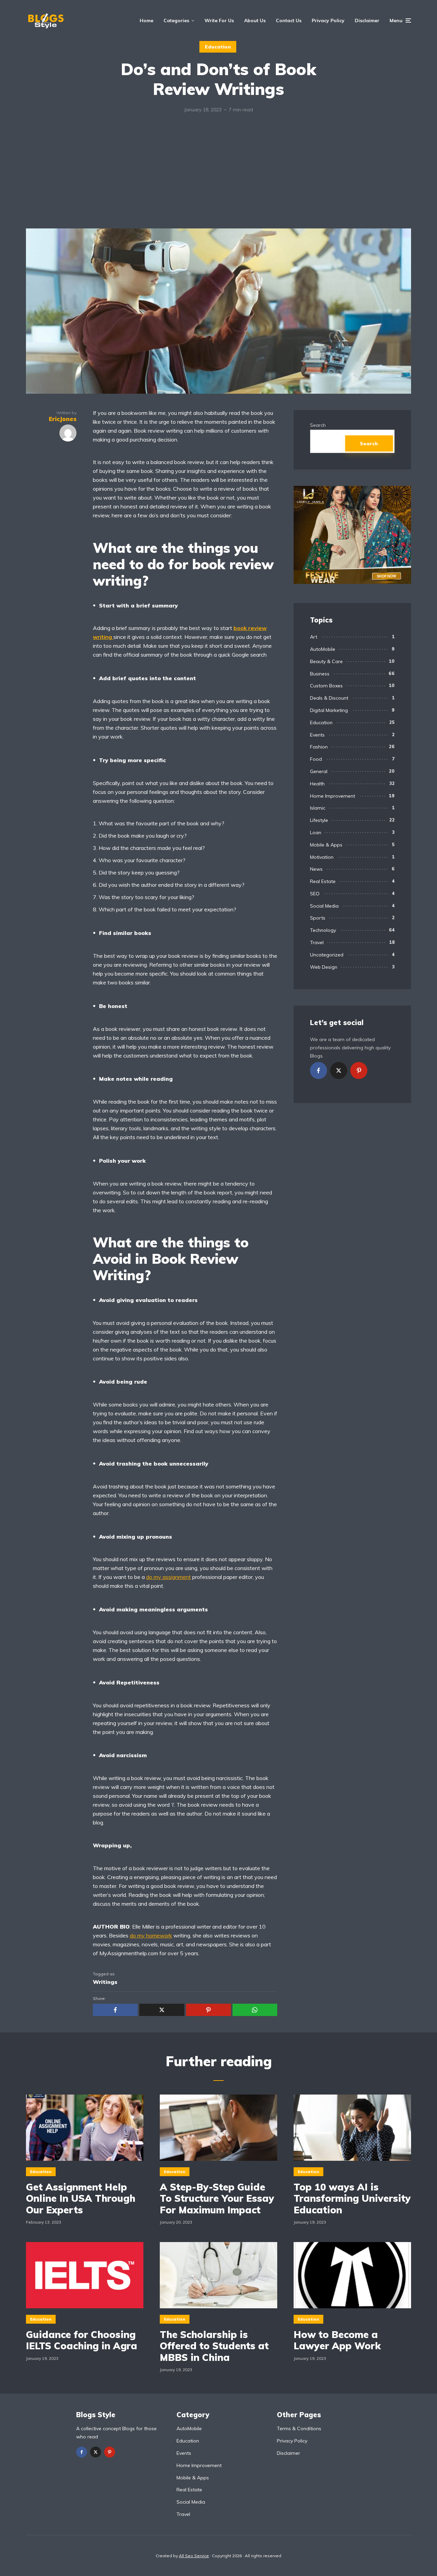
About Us (255, 20)
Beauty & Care (326, 661)
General (319, 771)
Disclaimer (367, 20)
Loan (316, 832)
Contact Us (289, 20)
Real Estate (323, 881)
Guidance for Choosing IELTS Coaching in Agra (82, 2340)
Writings (105, 1982)
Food (316, 759)
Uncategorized (327, 955)
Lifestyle (319, 820)
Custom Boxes (326, 686)
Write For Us (219, 20)
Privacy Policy (328, 20)
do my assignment (168, 1577)
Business (320, 674)
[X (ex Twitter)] (339, 1070)
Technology (323, 930)
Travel (317, 942)
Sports (318, 918)
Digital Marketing (329, 710)
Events (317, 735)
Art (314, 637)
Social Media (324, 906)
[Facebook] (319, 1070)
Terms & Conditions (299, 2428)
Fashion (319, 747)
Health (317, 784)
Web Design (324, 967)
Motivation (322, 857)
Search (318, 425)
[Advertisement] (218, 177)
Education (218, 47)
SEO (315, 894)
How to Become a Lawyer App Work (337, 2340)
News (316, 869)
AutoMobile (323, 649)
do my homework (151, 1935)
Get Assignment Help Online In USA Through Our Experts (81, 2199)
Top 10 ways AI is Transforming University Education (352, 2199)
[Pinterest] (359, 1070)
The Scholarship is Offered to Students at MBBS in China (214, 2346)
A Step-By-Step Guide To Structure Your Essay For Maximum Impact (217, 2199)
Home (146, 20)
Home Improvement (333, 796)
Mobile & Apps (326, 845)
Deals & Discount (329, 698)
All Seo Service (194, 2556)
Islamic (318, 808)
